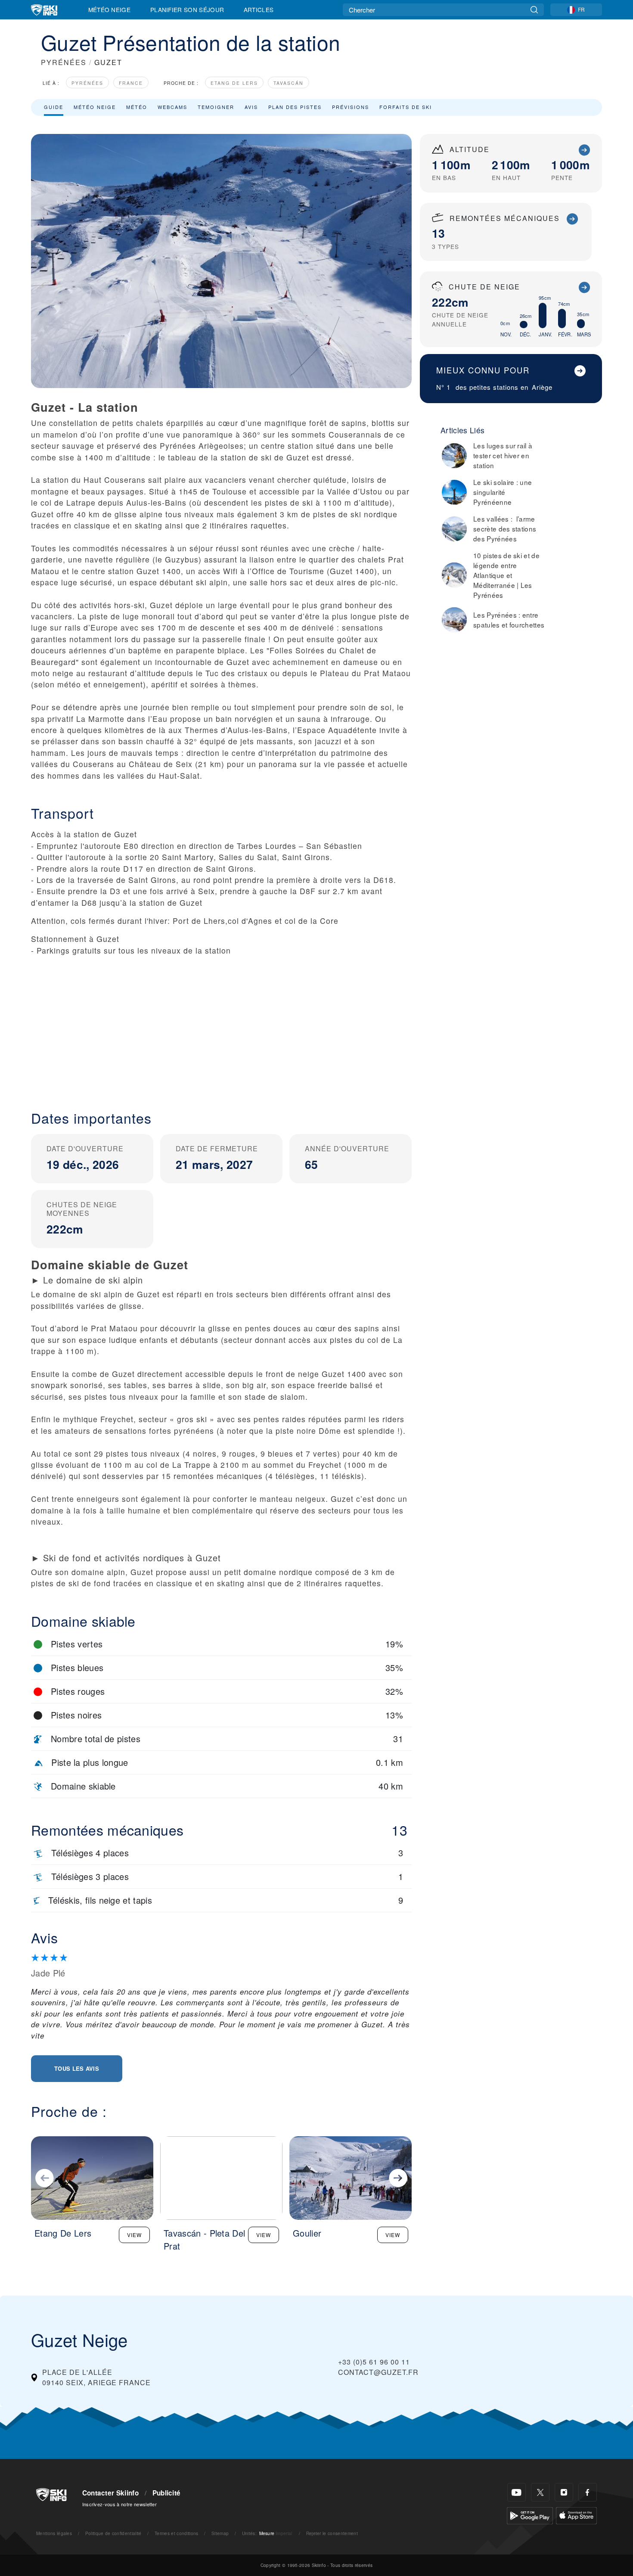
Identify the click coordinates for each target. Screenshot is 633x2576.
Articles (259, 9)
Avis (251, 107)
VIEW (134, 2235)
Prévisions (351, 107)
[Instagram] (564, 2492)
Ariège (542, 387)
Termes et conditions (176, 2533)
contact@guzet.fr (378, 2372)
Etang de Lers (234, 83)
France (131, 83)
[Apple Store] (576, 2515)
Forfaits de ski (406, 107)
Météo (137, 107)
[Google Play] (530, 2515)
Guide (54, 107)
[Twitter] (540, 2492)
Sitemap (220, 2533)
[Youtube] (517, 2492)
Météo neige (95, 107)
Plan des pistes (295, 107)
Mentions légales (54, 2533)
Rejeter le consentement (332, 2533)
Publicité (167, 2493)
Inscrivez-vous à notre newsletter (120, 2504)
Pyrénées (87, 83)
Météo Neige (110, 9)
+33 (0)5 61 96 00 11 (374, 2362)
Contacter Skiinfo (110, 2493)
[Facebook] (588, 2492)
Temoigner (216, 107)
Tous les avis (77, 2068)
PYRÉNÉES (64, 62)
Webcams (172, 107)
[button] (221, 1026)
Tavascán (289, 83)
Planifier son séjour (187, 9)
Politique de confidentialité (113, 2533)
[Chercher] (534, 10)
